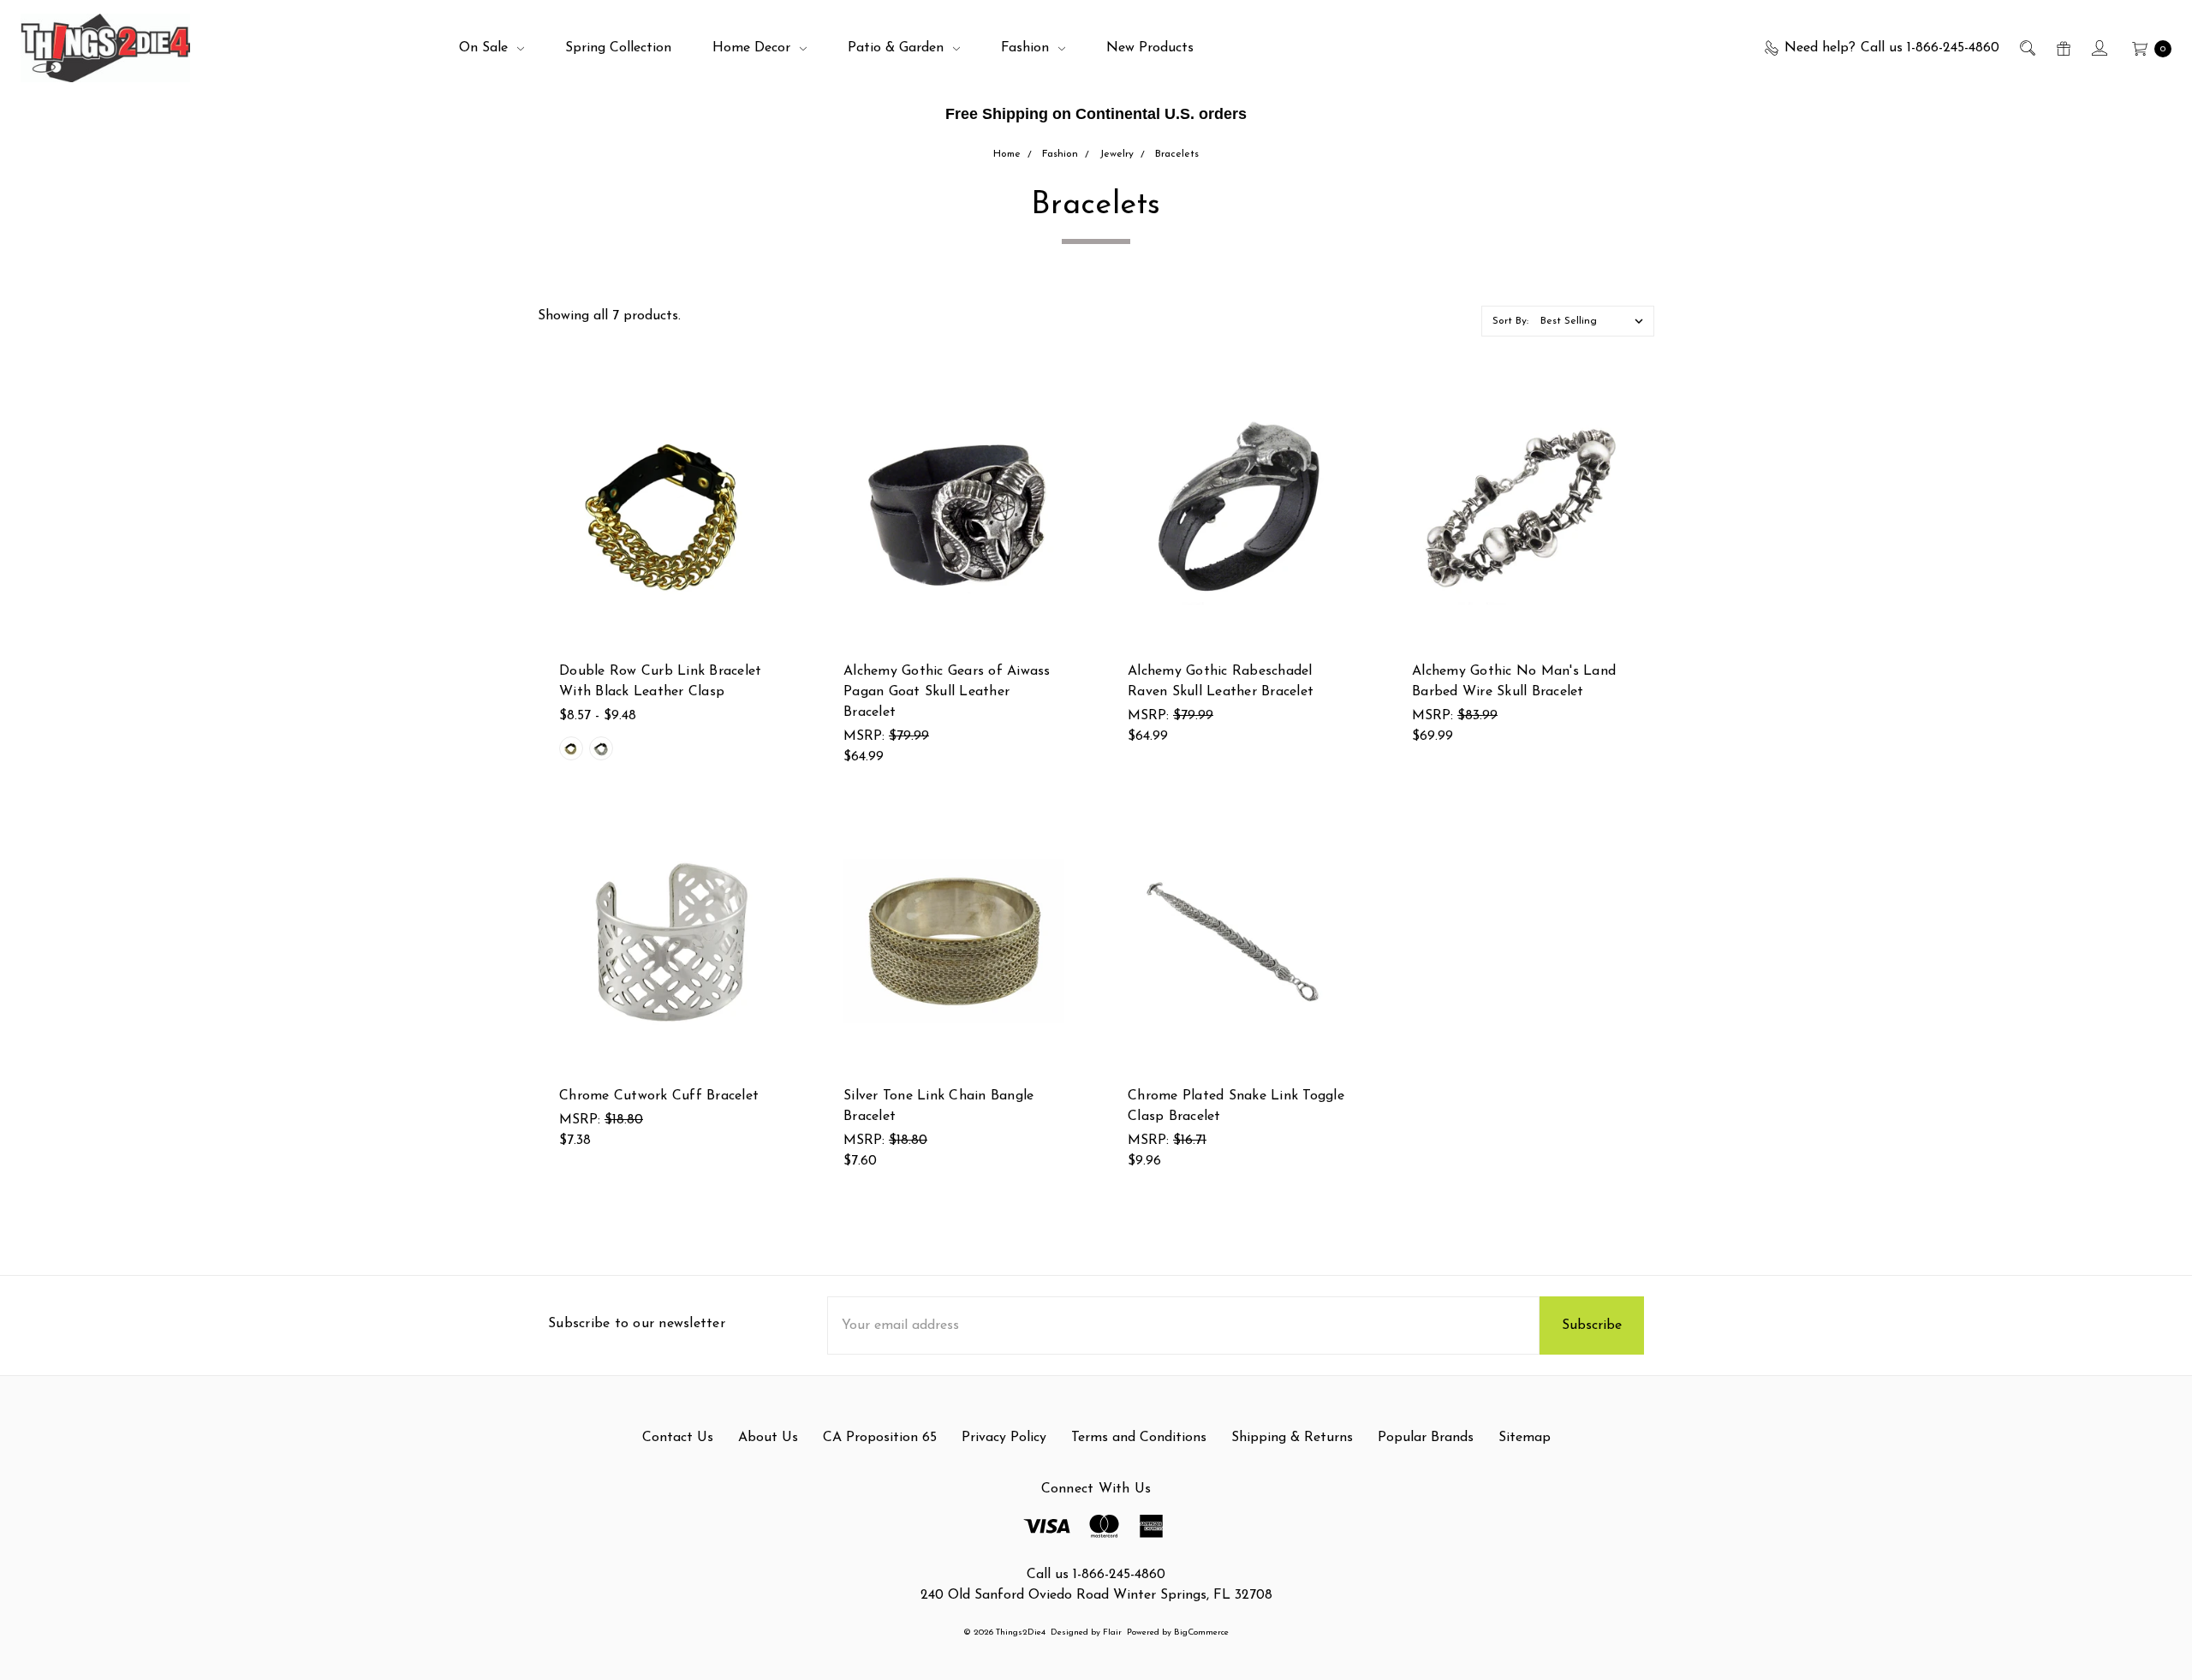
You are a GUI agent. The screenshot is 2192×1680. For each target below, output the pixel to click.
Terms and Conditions (1139, 1438)
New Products (1150, 48)
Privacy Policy (1004, 1438)
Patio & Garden (898, 48)
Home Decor (753, 48)
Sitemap (1525, 1438)
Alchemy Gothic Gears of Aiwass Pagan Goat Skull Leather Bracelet (947, 692)
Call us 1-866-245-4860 (1096, 1575)
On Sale (485, 48)
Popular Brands (1426, 1438)
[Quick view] (770, 416)
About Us (768, 1438)
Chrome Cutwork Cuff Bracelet (659, 1096)
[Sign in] (2098, 48)
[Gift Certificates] (2062, 48)
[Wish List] (770, 495)
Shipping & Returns (1292, 1438)
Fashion (1027, 48)
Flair (1112, 1632)
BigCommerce (1201, 1632)
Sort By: (1510, 321)
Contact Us (678, 1438)
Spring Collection (618, 48)
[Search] (2026, 48)
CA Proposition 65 (880, 1438)
